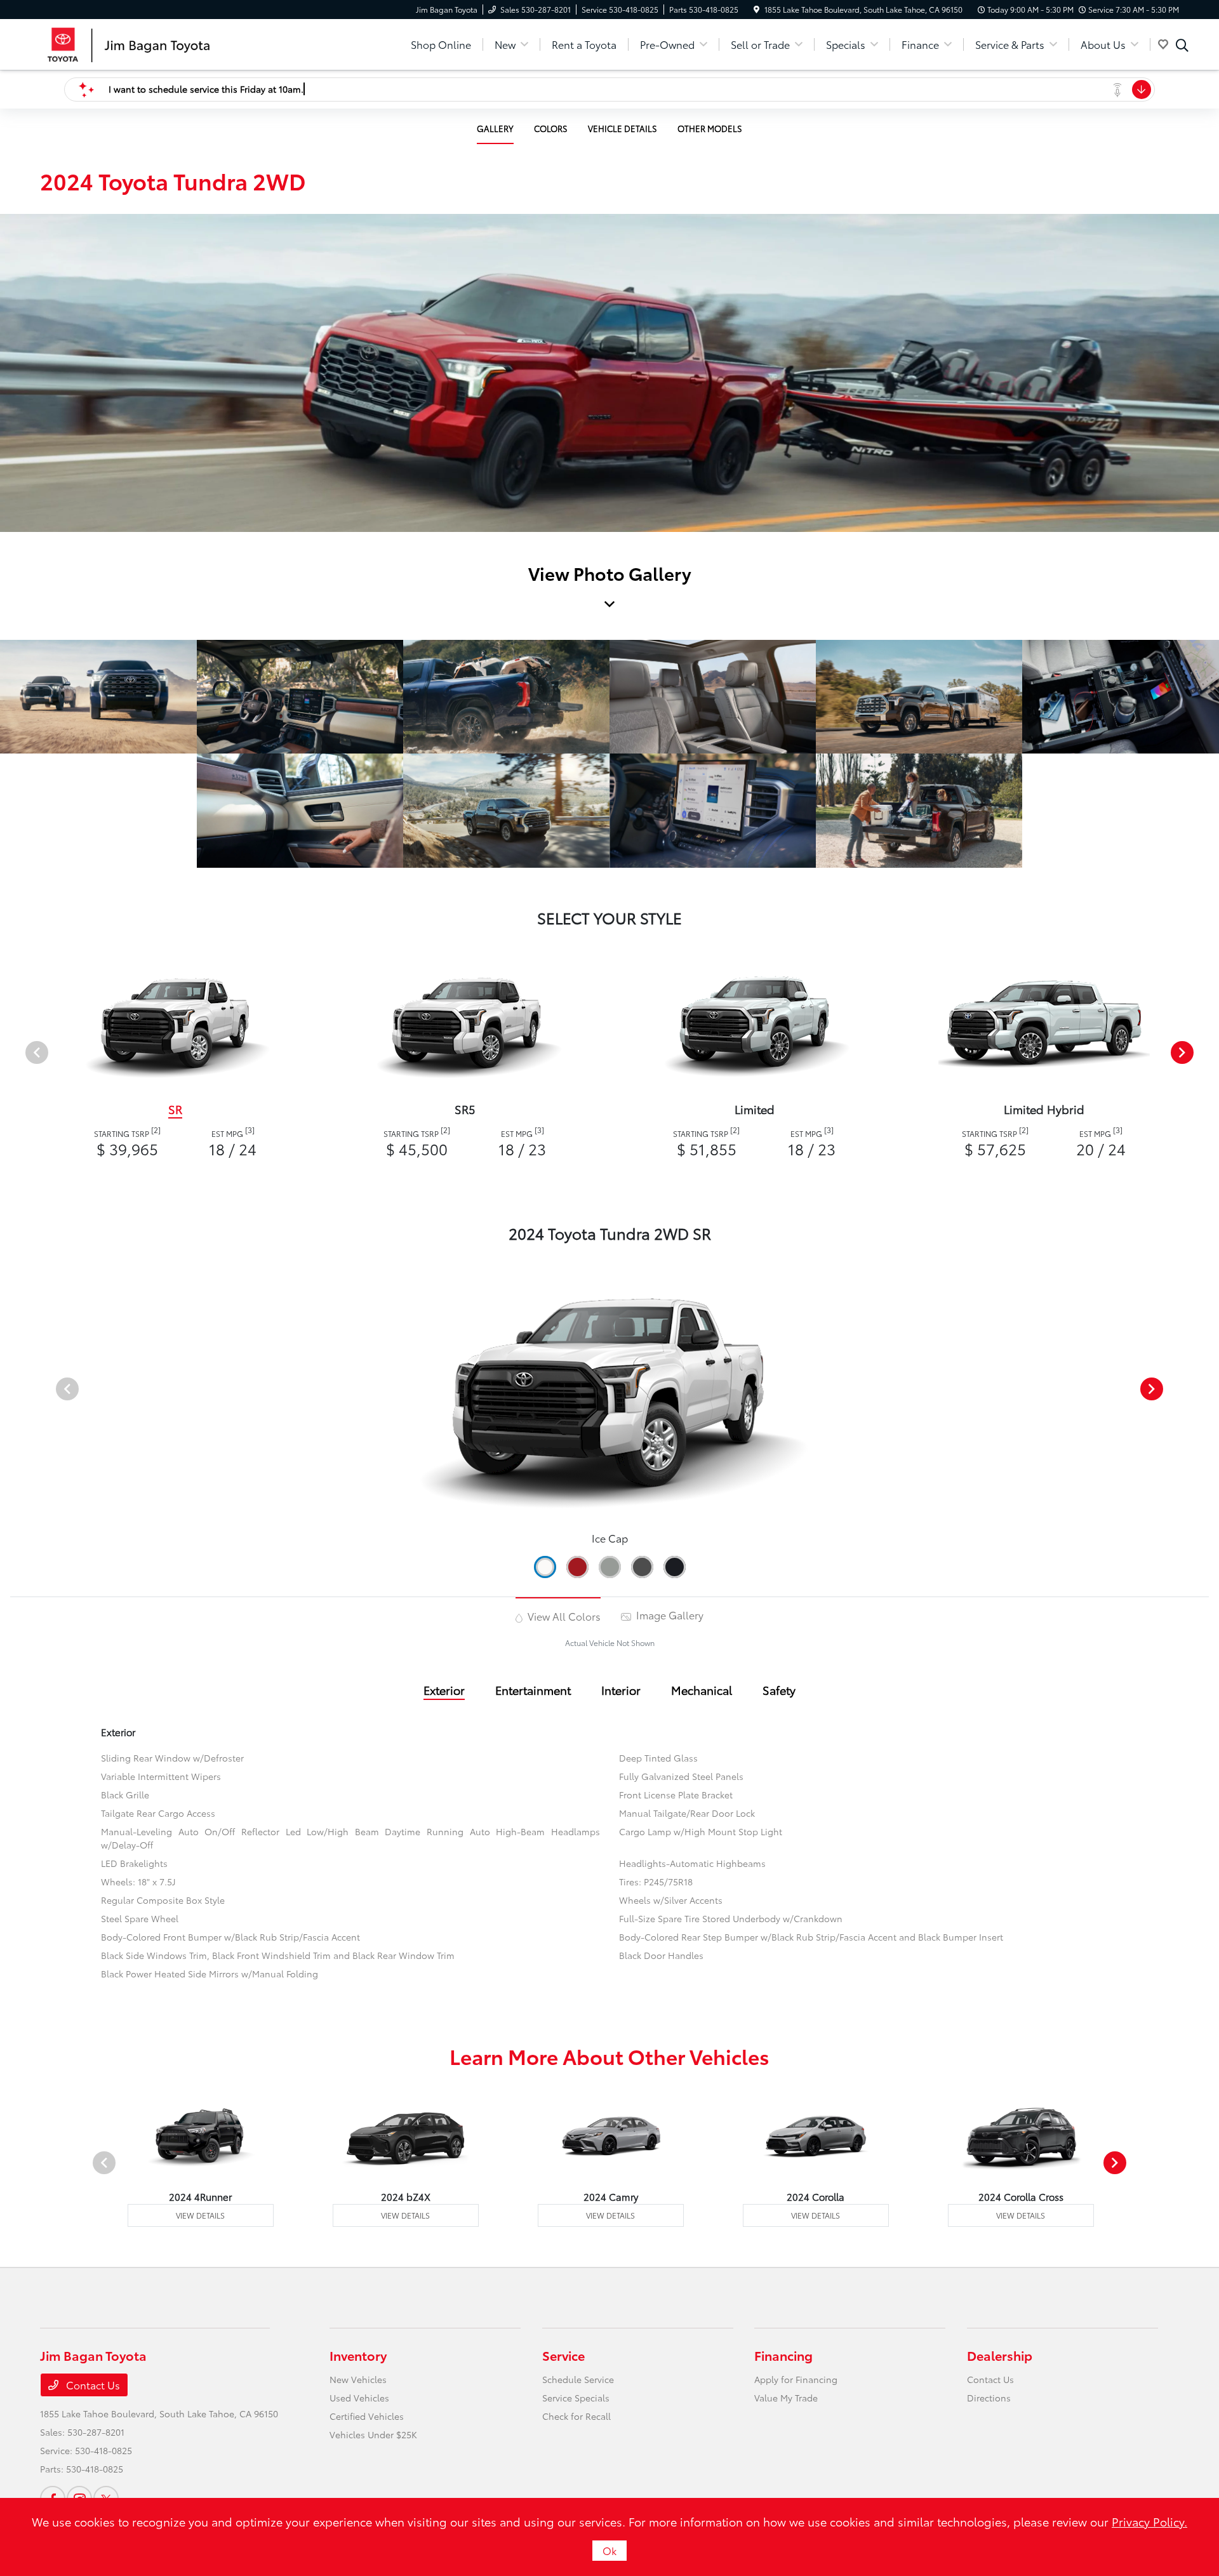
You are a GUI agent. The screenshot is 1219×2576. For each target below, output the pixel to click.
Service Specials (576, 2398)
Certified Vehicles (367, 2416)
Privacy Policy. (1149, 2521)
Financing (783, 2355)
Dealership (1000, 2355)
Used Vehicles (359, 2398)
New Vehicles (358, 2379)
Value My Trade (786, 2398)
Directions (989, 2398)
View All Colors (563, 1616)
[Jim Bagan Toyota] (149, 42)
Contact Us (92, 2385)
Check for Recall (576, 2416)
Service (563, 2355)
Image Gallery (669, 1615)
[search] (1182, 46)
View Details (200, 2215)
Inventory (358, 2355)
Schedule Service (578, 2379)
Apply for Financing (796, 2379)
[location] (756, 9)
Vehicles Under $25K (373, 2434)
